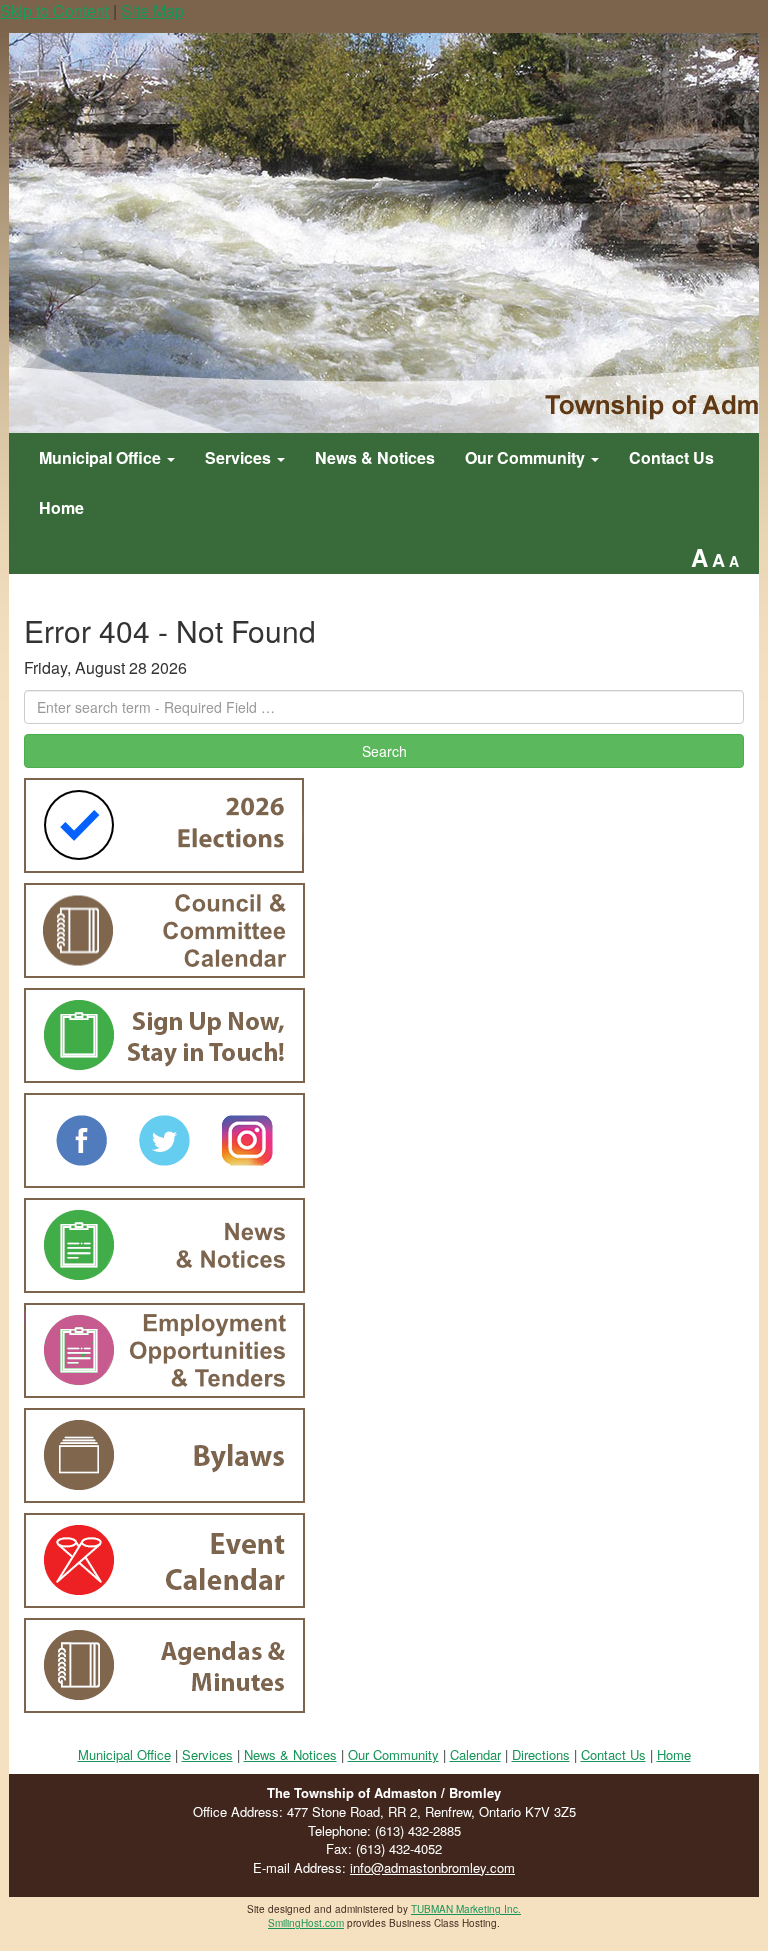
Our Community (527, 457)
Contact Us (671, 457)
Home (61, 507)
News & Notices (375, 457)
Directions (541, 1754)
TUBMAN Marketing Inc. (466, 1909)
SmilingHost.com (306, 1923)
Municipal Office (102, 457)
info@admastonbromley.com (432, 1867)
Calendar (475, 1754)
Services (240, 457)
